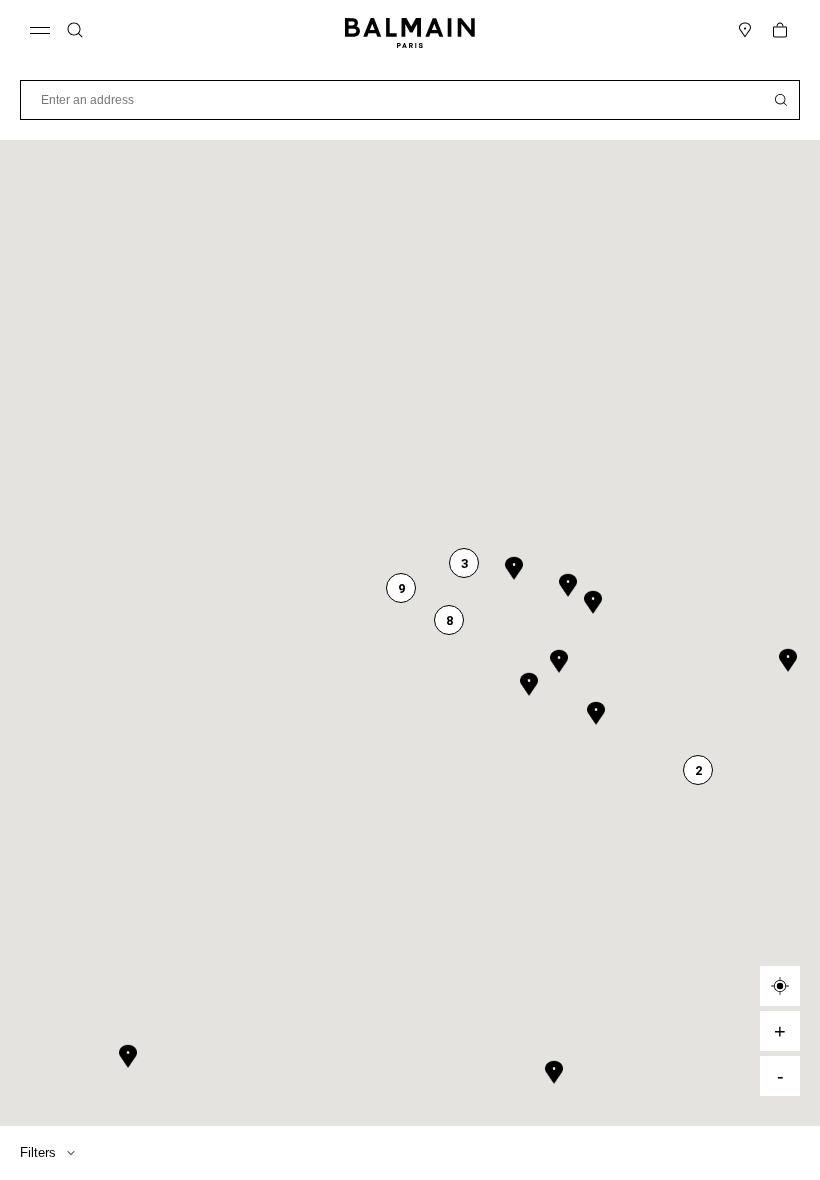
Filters (38, 1153)
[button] (75, 30)
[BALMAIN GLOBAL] (410, 30)
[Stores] (745, 30)
